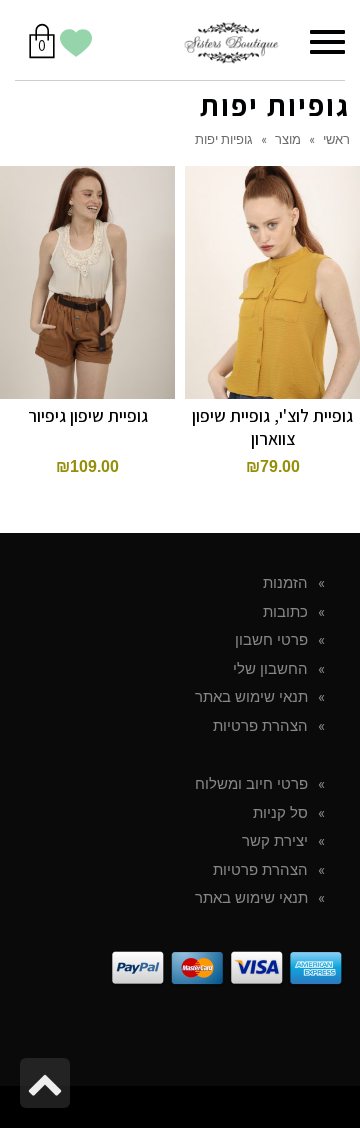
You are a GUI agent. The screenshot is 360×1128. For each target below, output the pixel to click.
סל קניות (280, 813)
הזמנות (285, 583)
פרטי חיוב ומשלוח (251, 784)
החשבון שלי (270, 669)
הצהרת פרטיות (260, 726)
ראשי (336, 139)
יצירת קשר (275, 841)
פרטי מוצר (87, 259)
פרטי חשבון (271, 640)
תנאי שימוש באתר (251, 697)
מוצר (288, 139)
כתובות (285, 612)
